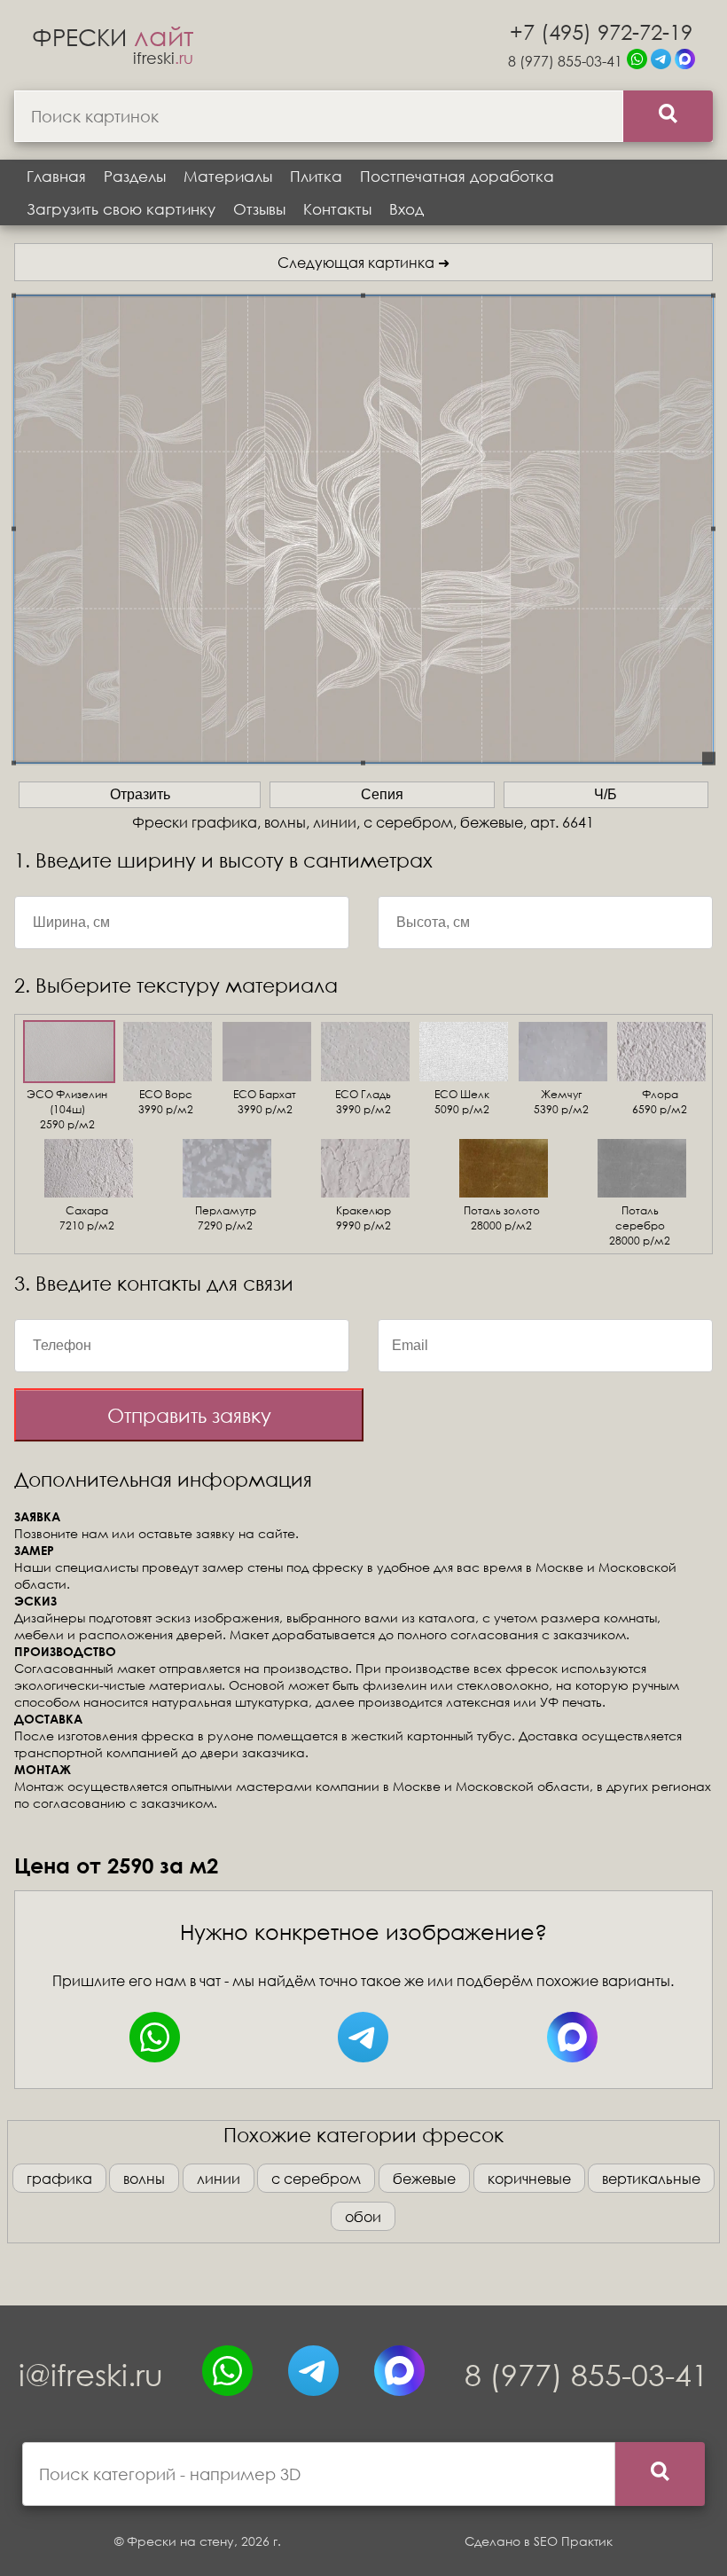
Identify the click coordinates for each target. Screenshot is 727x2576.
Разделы (135, 176)
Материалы (228, 176)
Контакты (337, 209)
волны (144, 2178)
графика (59, 2178)
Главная (56, 176)
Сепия (382, 794)
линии (219, 2178)
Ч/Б (606, 794)
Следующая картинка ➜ (363, 262)
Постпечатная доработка (457, 176)
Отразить (140, 794)
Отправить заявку (189, 1415)
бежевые (424, 2178)
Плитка (316, 176)
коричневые (529, 2178)
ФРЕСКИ (113, 36)
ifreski (163, 58)
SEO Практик (573, 2541)
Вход (406, 209)
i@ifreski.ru (91, 2374)
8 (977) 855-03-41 (565, 61)
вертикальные (651, 2178)
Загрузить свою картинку (121, 209)
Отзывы (259, 209)
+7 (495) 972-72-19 (601, 31)
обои (363, 2216)
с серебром (316, 2178)
